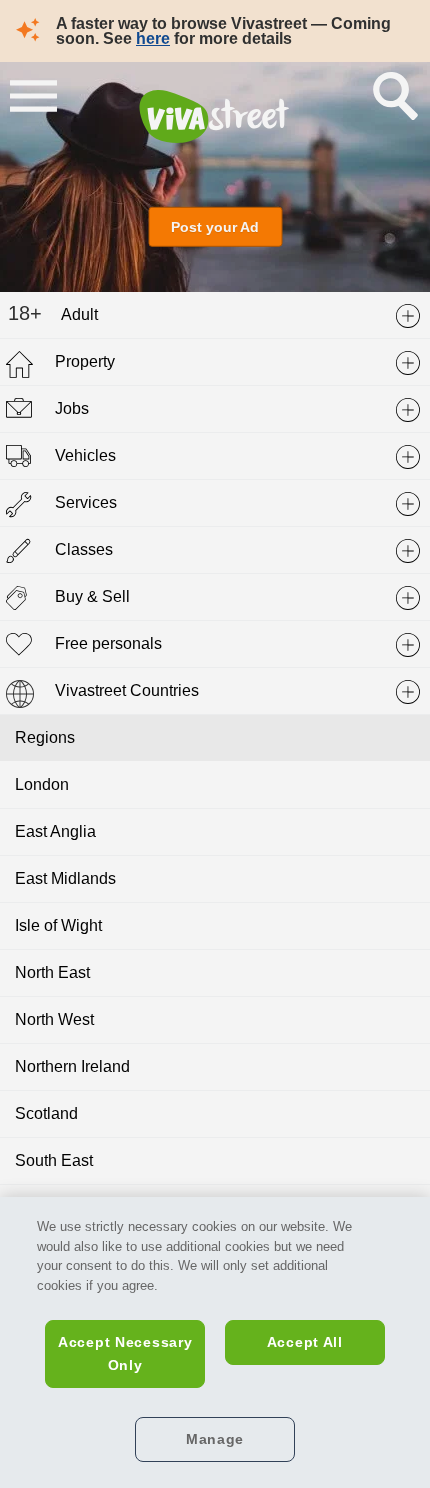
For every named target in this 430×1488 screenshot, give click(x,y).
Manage (215, 1439)
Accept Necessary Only (125, 1353)
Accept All (305, 1342)
